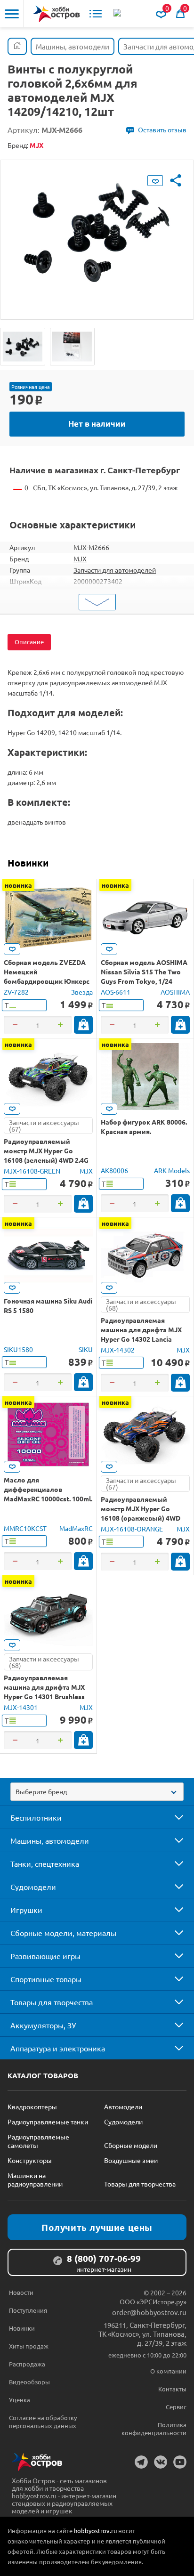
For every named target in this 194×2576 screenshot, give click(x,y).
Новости (21, 2292)
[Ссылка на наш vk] (161, 2462)
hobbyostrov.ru (95, 2531)
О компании (168, 2371)
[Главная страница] (17, 46)
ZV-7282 (16, 992)
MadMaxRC (76, 1528)
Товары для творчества (52, 2002)
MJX (80, 559)
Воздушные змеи (131, 2160)
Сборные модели (131, 2145)
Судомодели (33, 1887)
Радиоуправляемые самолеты (38, 2141)
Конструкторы (30, 2160)
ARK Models (172, 1170)
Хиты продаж (29, 2346)
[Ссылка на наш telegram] (141, 2462)
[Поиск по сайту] (118, 14)
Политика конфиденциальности (154, 2429)
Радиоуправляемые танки (48, 2122)
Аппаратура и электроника (58, 2048)
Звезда (82, 992)
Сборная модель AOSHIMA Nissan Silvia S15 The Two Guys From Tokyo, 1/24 (144, 972)
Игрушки (26, 1910)
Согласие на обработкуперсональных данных (43, 2422)
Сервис (176, 2407)
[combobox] (97, 1792)
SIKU (86, 1349)
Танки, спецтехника (45, 1863)
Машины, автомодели (50, 1840)
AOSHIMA (175, 992)
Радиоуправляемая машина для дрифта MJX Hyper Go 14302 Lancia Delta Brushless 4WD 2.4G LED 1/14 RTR (141, 1339)
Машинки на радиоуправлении (35, 2179)
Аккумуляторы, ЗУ (43, 2025)
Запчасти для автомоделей (115, 570)
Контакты (172, 2389)
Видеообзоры (29, 2382)
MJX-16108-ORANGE (132, 1529)
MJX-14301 (21, 1707)
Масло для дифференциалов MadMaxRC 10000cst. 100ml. (48, 1489)
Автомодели (123, 2106)
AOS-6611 (116, 992)
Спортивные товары (46, 1979)
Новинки (28, 863)
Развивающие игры (45, 1956)
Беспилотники (36, 1817)
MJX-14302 (118, 1350)
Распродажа (27, 2364)
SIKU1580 (18, 1349)
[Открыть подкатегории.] (172, 1817)
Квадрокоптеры (32, 2106)
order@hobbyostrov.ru (149, 2312)
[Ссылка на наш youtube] (180, 2462)
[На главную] (57, 14)
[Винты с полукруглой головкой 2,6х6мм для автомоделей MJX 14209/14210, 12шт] (23, 347)
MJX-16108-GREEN (32, 1171)
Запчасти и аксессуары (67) (44, 1126)
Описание (29, 642)
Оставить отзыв (162, 130)
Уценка (20, 2400)
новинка (18, 885)
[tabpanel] (97, 233)
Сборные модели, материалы (63, 1933)
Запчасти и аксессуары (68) (141, 1304)
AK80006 (114, 1170)
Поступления (28, 2310)
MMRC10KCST (25, 1528)
